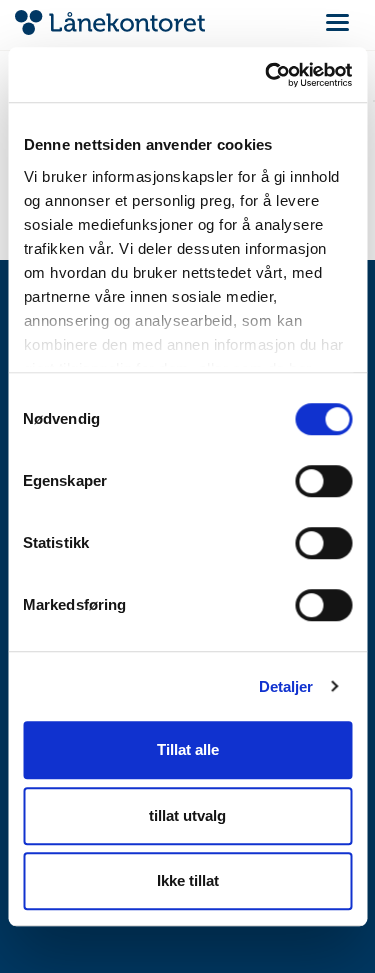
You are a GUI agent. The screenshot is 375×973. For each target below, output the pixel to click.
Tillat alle (188, 749)
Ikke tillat (188, 880)
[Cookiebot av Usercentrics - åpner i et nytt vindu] (267, 75)
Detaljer (286, 686)
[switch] (323, 481)
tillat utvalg (187, 815)
